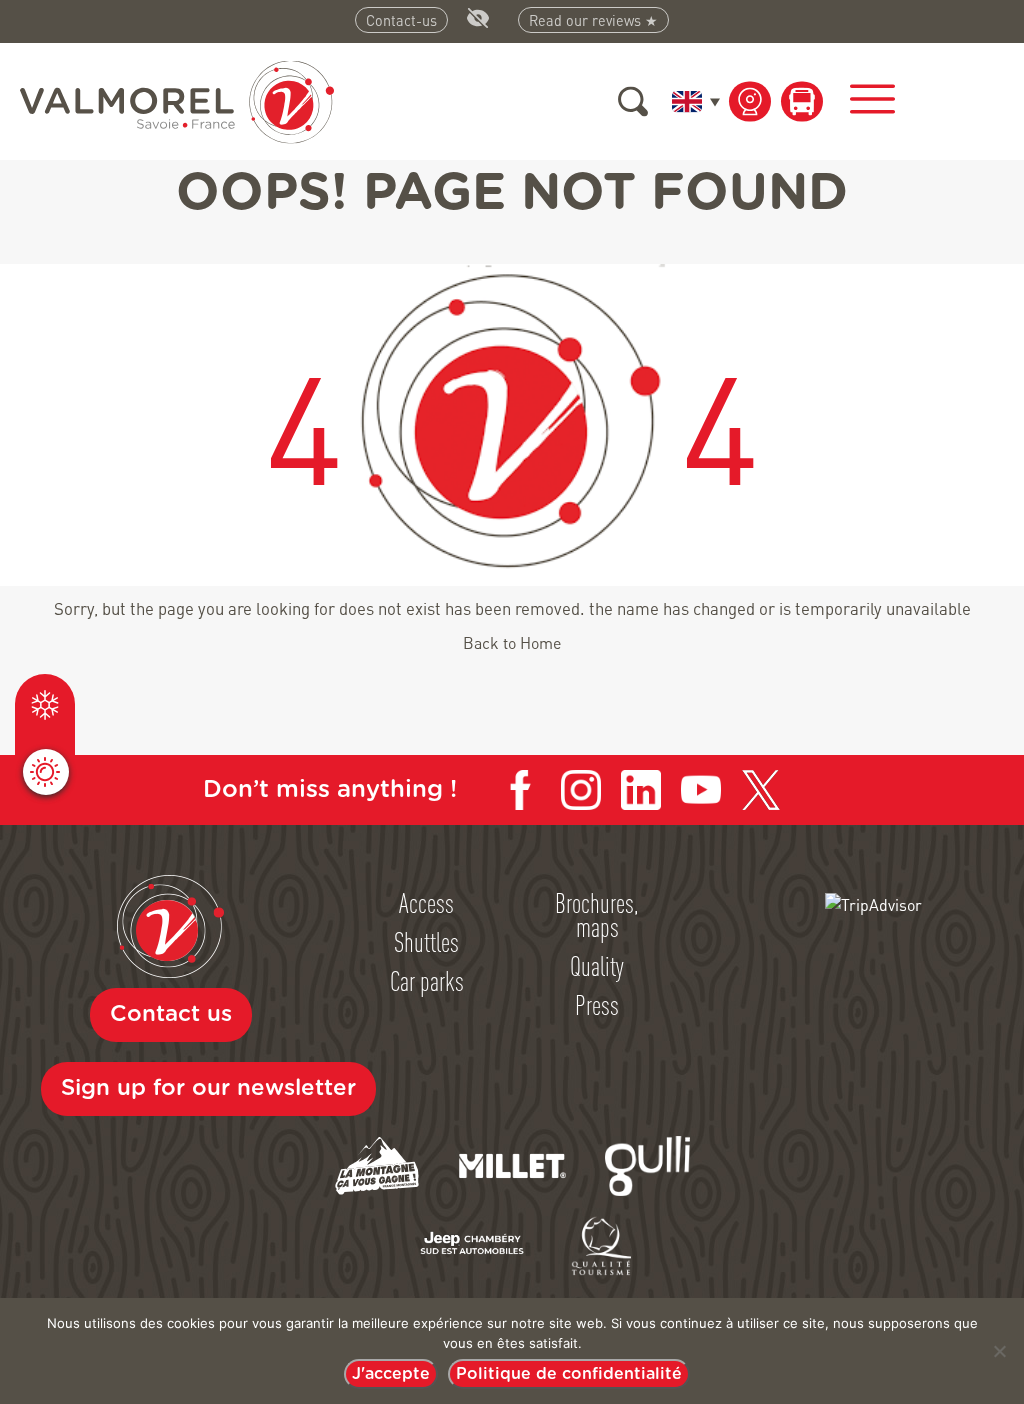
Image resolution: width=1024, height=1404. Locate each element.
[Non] (999, 1351)
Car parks (427, 980)
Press (597, 1004)
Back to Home (512, 642)
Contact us (171, 1014)
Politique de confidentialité (569, 1374)
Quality (597, 965)
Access (426, 902)
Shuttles (426, 941)
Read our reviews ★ (593, 20)
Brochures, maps (597, 914)
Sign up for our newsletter (208, 1088)
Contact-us (401, 20)
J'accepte (391, 1374)
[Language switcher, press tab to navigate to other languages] (692, 101)
